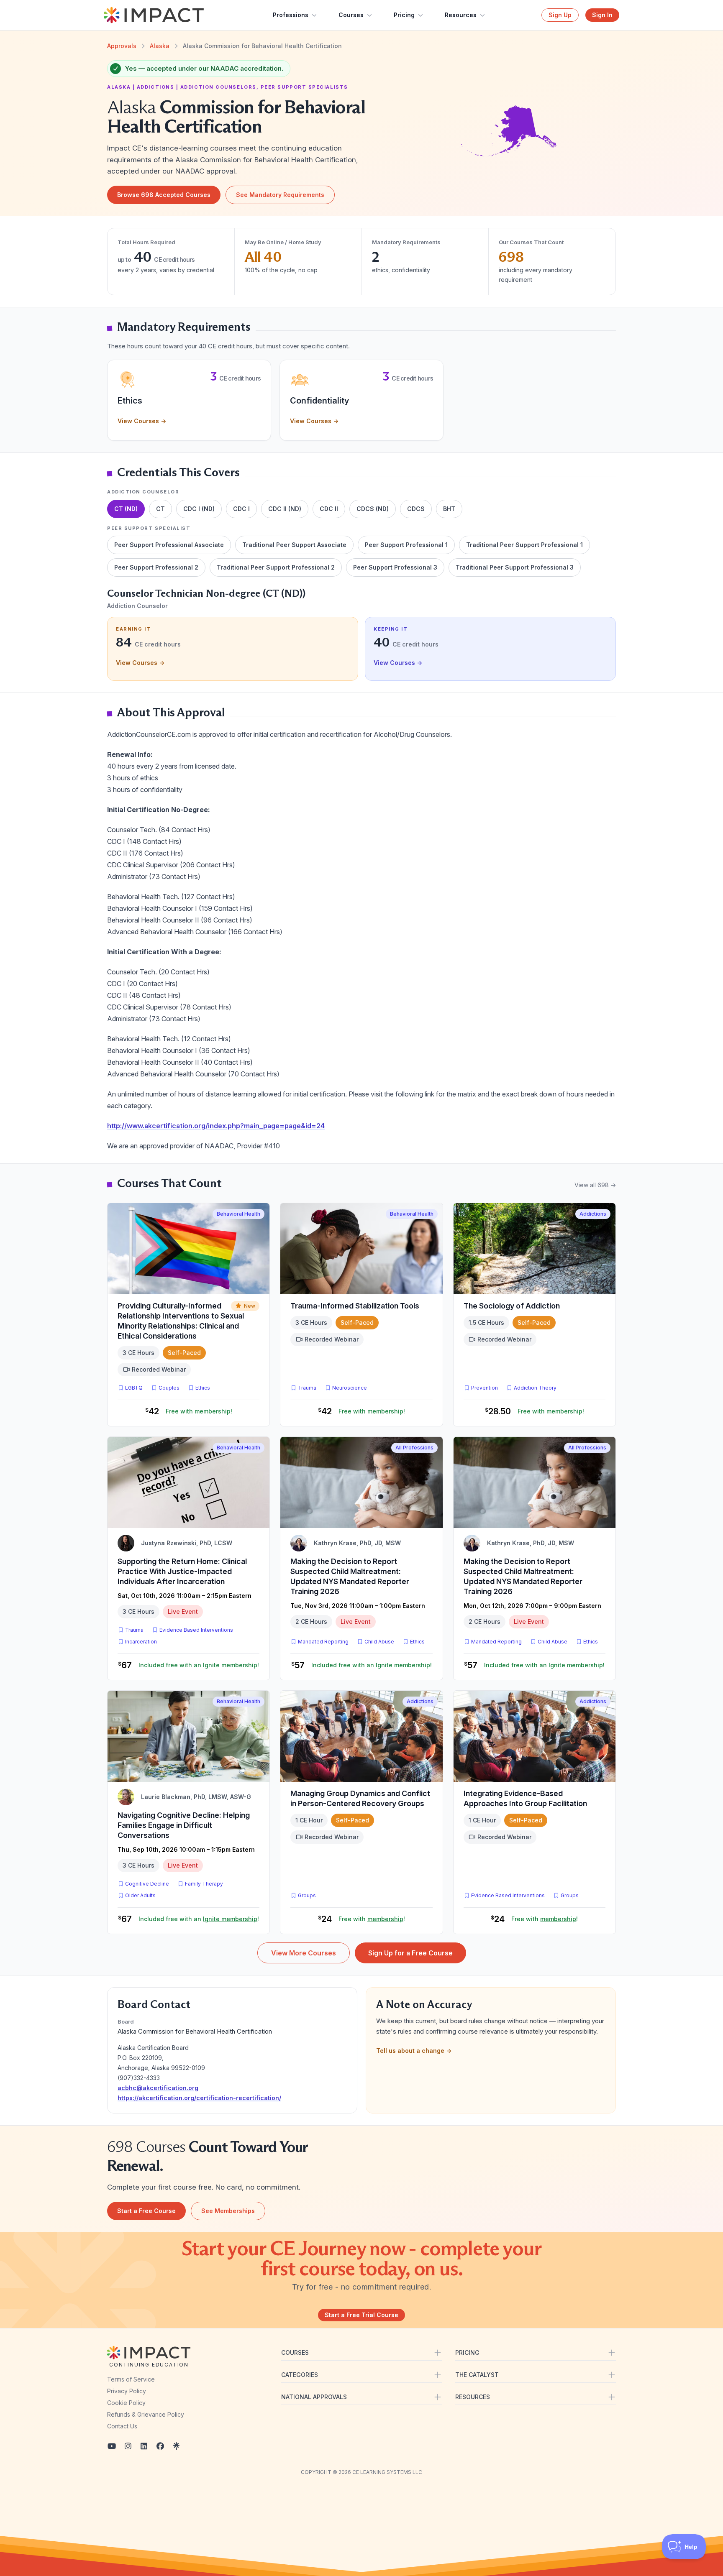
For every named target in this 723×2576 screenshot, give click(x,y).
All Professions (414, 1448)
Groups (307, 1895)
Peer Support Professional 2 (156, 567)
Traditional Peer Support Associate (294, 545)
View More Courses (304, 1953)
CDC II (329, 509)
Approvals (122, 46)
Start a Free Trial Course (361, 2315)
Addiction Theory (535, 1388)
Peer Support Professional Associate (169, 545)
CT (160, 509)
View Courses (142, 421)
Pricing (404, 15)
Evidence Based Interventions (196, 1630)
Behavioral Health (238, 1214)
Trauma (307, 1388)
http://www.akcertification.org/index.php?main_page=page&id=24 (216, 1126)
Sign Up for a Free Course (410, 1953)
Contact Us (122, 2426)
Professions (291, 15)
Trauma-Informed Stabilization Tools (355, 1306)
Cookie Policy (126, 2403)
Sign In (602, 15)
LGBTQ (134, 1388)
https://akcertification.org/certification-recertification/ (199, 2098)
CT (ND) (126, 509)
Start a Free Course (146, 2211)
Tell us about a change (414, 2051)
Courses (351, 15)
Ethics (203, 1388)
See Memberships (228, 2211)
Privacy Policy (127, 2391)
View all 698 (595, 1185)
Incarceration (141, 1642)
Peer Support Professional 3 (395, 567)
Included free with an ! (199, 1665)
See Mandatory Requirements (280, 195)
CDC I (241, 509)
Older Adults (140, 1895)
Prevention (485, 1388)
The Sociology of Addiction (512, 1306)
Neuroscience (350, 1388)
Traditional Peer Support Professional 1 (524, 545)
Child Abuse (379, 1642)
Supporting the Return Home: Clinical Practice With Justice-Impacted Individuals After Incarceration (182, 1571)
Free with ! (199, 1411)
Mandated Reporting (323, 1642)
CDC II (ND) (285, 509)
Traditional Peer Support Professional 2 (276, 567)
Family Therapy (204, 1884)
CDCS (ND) (373, 509)
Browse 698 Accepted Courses (164, 195)
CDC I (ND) (199, 509)
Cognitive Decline (147, 1884)
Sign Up (560, 15)
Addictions (593, 1214)
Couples (169, 1388)
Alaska (160, 46)
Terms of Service (131, 2379)
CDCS (416, 509)
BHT (449, 509)
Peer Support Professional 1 (406, 545)
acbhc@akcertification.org (158, 2088)
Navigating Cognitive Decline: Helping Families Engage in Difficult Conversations (184, 1825)
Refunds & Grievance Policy (146, 2414)
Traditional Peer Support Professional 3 (515, 567)
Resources (461, 15)
